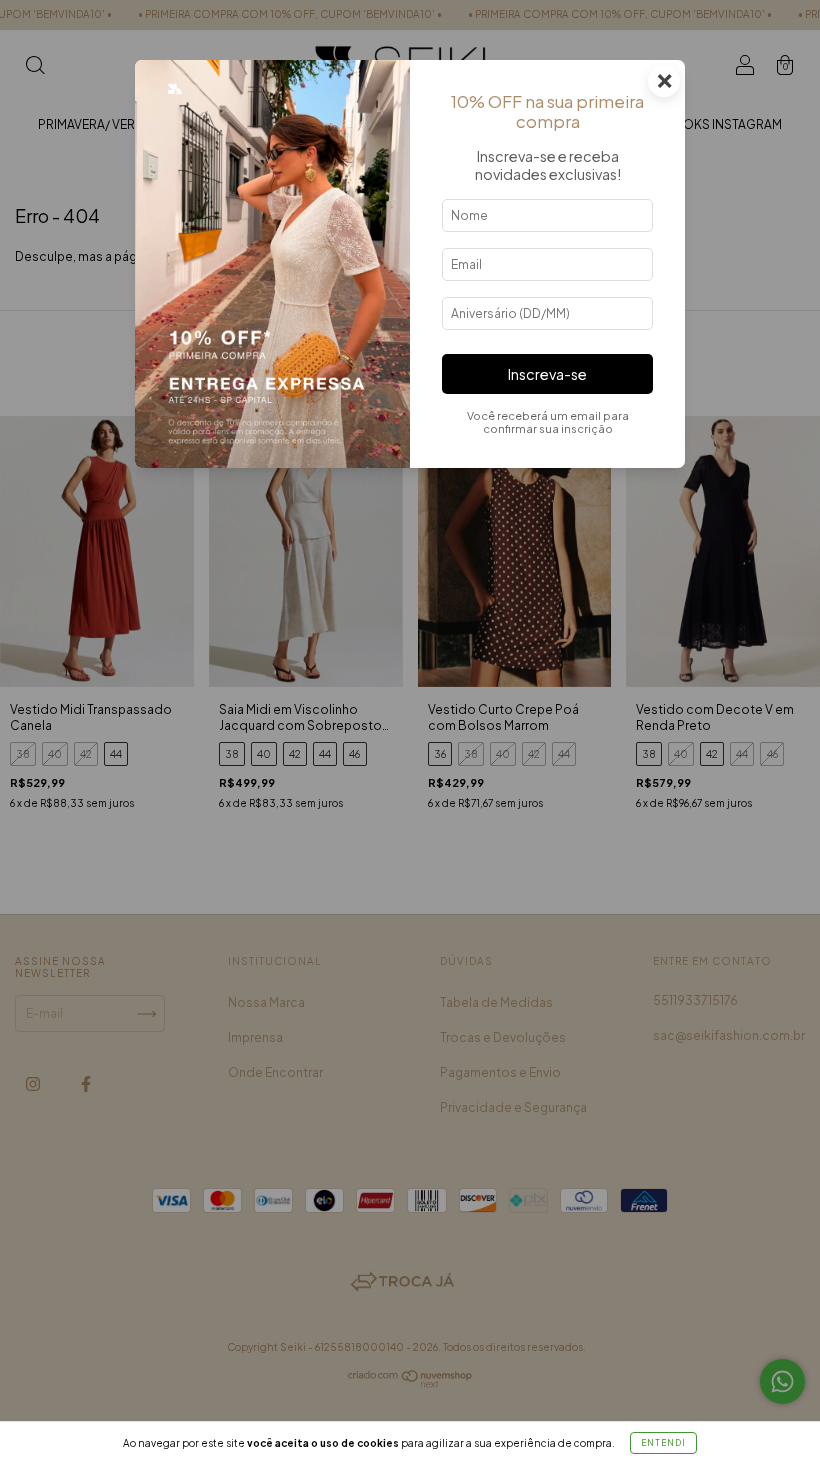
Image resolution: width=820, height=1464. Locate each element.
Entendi (663, 1443)
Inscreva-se (547, 374)
